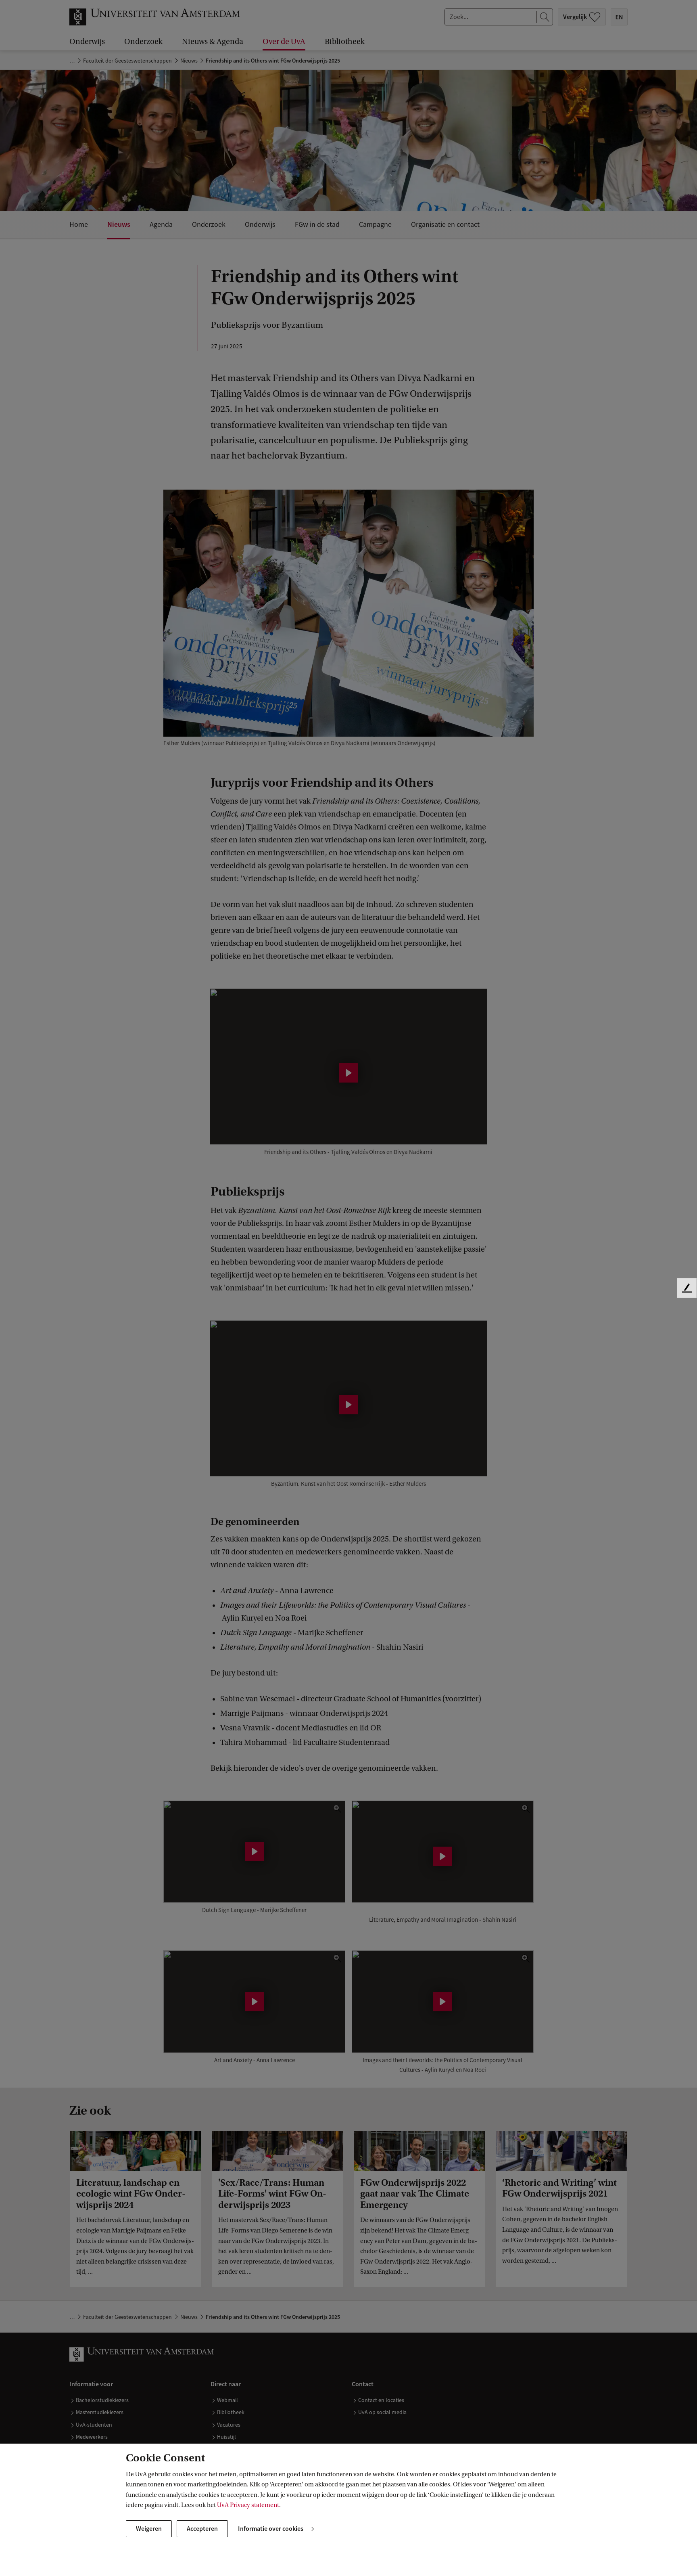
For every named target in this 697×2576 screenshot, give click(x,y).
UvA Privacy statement (248, 2505)
